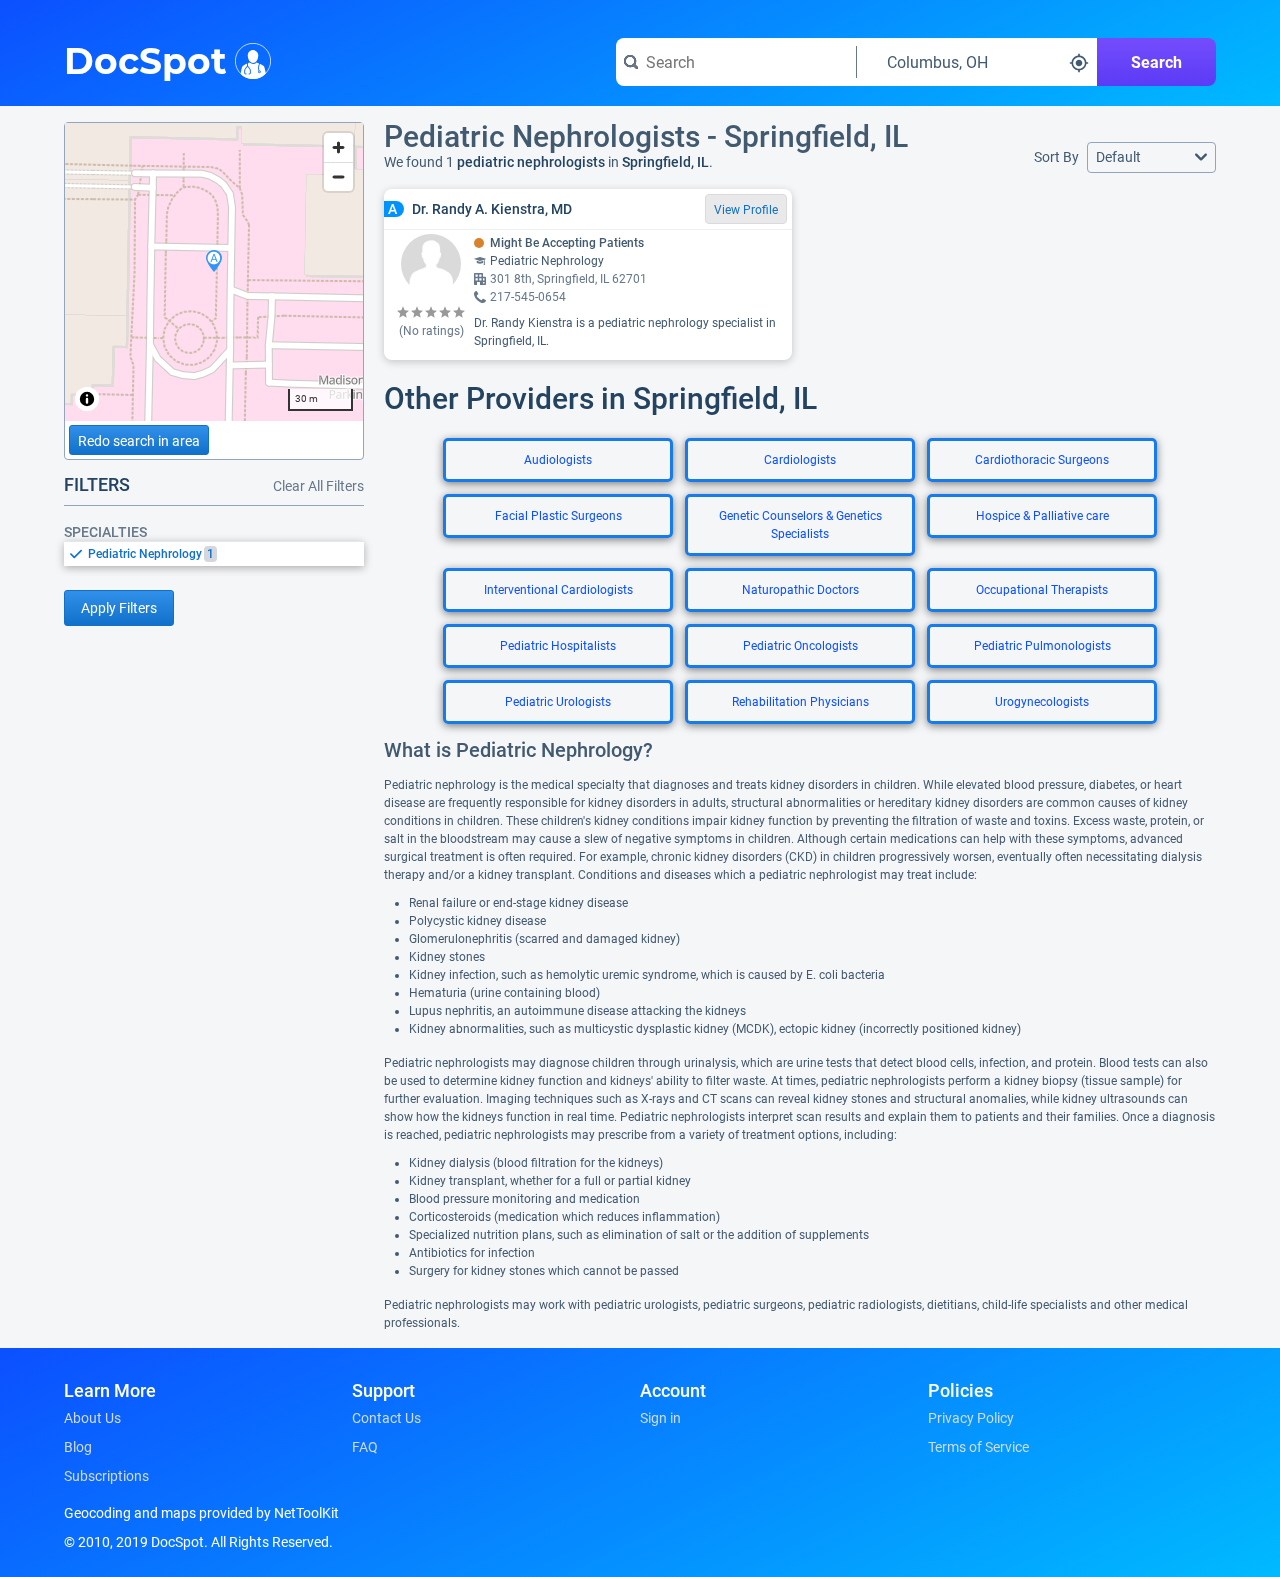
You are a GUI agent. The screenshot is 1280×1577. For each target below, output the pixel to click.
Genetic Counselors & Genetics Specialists (800, 525)
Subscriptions (106, 1476)
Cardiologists (800, 460)
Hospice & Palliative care (1042, 516)
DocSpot (145, 59)
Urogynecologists (1042, 702)
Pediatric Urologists (558, 702)
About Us (92, 1418)
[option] (226, 554)
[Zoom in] (338, 147)
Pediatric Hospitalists (558, 646)
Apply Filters (119, 608)
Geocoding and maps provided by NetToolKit (201, 1513)
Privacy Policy (971, 1418)
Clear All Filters (318, 486)
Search (1156, 62)
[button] (1151, 157)
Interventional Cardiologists (558, 590)
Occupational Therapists (1042, 590)
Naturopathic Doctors (800, 590)
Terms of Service (978, 1447)
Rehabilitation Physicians (800, 702)
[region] (214, 272)
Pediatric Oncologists (800, 646)
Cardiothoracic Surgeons (1042, 460)
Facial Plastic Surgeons (558, 516)
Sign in (660, 1418)
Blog (78, 1447)
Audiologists (558, 460)
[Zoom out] (338, 176)
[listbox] (214, 553)
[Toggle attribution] (87, 399)
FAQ (365, 1447)
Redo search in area (139, 441)
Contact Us (386, 1418)
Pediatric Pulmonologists (1042, 646)
